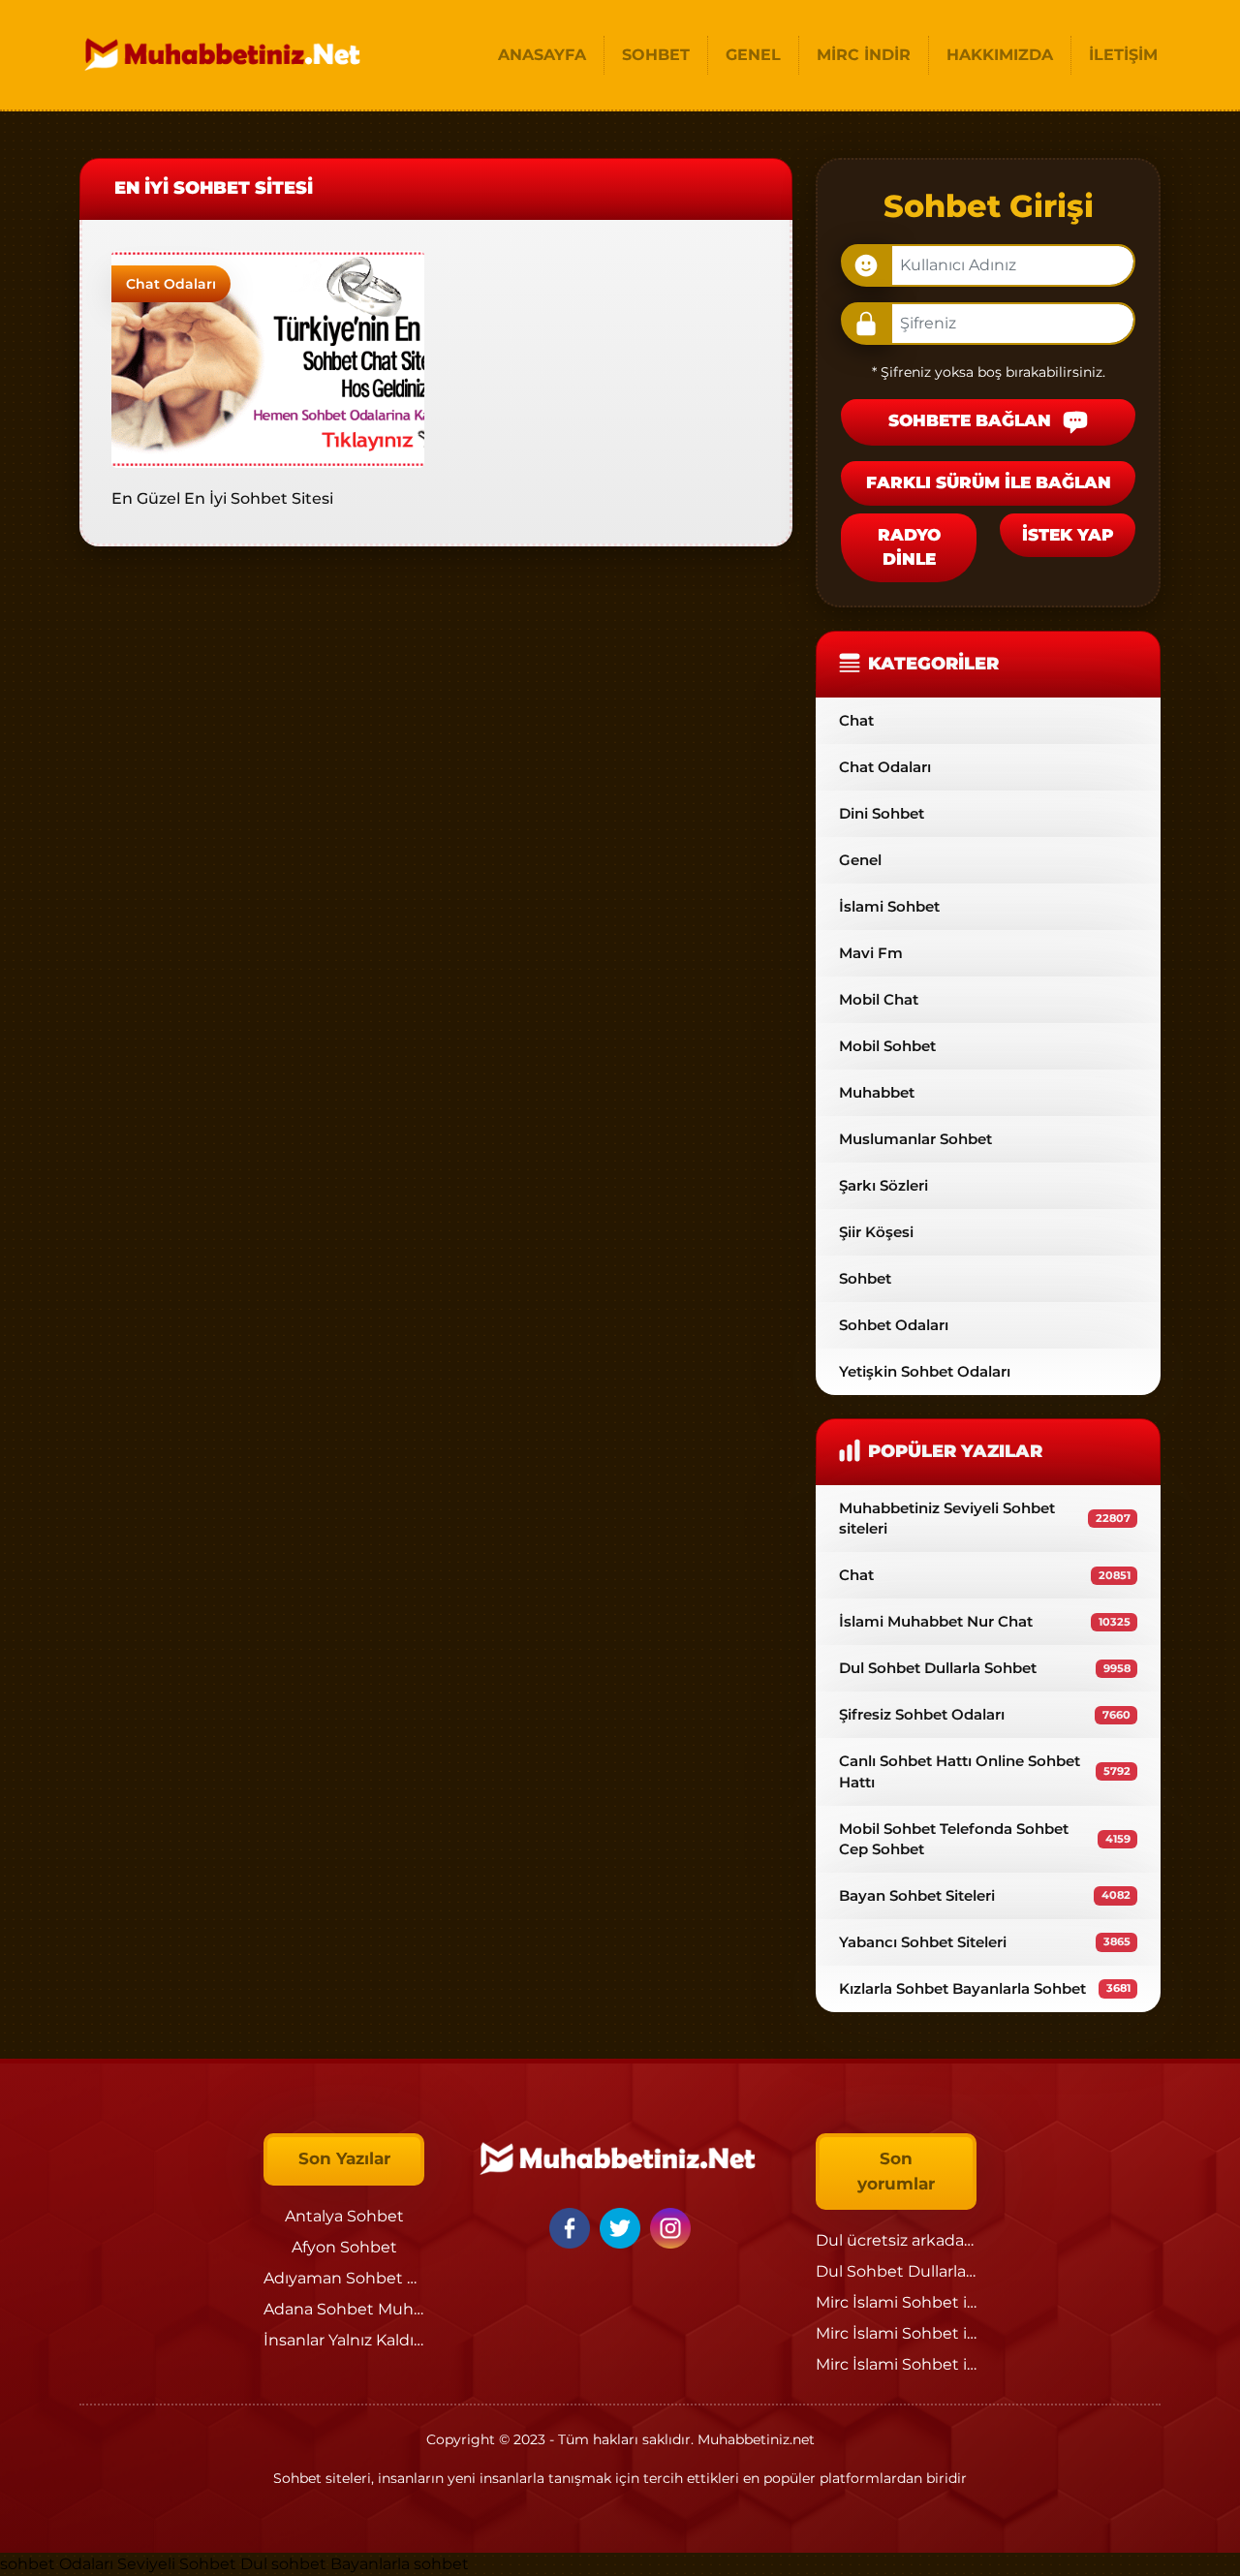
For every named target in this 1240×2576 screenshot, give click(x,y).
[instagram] (670, 2227)
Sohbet (865, 1278)
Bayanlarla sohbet (400, 2564)
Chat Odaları (171, 284)
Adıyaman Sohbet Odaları (362, 2278)
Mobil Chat (879, 999)
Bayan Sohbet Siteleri (985, 1895)
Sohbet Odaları (894, 1325)
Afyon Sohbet (344, 2247)
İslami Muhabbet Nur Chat (985, 1621)
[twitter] (623, 2227)
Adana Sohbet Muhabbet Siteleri (390, 2309)
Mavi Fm (871, 953)
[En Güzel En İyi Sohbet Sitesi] (268, 358)
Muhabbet (877, 1092)
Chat (856, 720)
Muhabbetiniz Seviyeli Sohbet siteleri (985, 1518)
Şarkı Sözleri (883, 1185)
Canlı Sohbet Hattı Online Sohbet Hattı (985, 1771)
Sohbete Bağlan (972, 421)
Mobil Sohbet (887, 1046)
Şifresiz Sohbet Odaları (985, 1714)
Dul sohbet (283, 2564)
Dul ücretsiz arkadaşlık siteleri (930, 2240)
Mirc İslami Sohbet (887, 2302)
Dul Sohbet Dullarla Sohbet (985, 1668)
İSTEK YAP (1068, 535)
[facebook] (573, 2227)
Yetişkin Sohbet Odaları (925, 1371)
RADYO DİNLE (909, 547)
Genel (860, 860)
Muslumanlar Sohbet (915, 1139)
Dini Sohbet (882, 813)
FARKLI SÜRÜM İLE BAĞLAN (989, 482)
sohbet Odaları (57, 2564)
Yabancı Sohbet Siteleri (985, 1942)
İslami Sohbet (889, 906)
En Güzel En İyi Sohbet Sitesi (222, 498)
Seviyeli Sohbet (179, 2564)
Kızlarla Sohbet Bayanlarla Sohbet (985, 1988)
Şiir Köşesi (876, 1232)
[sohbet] (225, 55)
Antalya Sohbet (344, 2216)
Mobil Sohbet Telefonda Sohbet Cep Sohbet (985, 1839)
